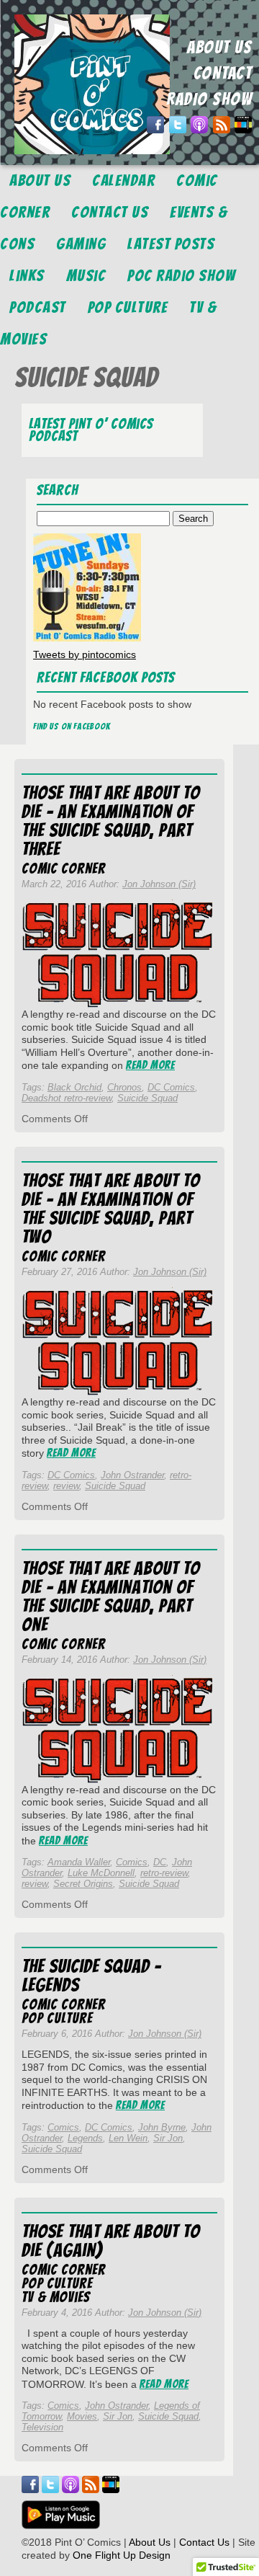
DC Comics (171, 1087)
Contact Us (110, 212)
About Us (40, 181)
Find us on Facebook (72, 726)
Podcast (38, 307)
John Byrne (162, 2127)
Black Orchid (74, 1087)
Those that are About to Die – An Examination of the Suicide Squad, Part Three (111, 821)
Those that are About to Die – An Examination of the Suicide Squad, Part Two (111, 1209)
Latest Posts (171, 244)
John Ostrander (132, 1475)
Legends (85, 2138)
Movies (82, 2416)
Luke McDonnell (101, 1873)
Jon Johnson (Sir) (159, 884)
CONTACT (223, 73)
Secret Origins (83, 1884)
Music (86, 276)
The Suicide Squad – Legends (91, 1976)
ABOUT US (219, 47)
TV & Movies (56, 2297)
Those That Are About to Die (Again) (111, 2241)
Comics (132, 1862)
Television (42, 2427)
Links (27, 276)
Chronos (124, 1087)
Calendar (123, 181)
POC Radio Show (181, 276)
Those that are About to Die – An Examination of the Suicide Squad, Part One (111, 1596)
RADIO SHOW (209, 99)
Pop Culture (128, 307)
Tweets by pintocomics (85, 654)
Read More (150, 1065)
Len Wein (128, 2138)
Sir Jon (168, 2138)
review (66, 1486)
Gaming (81, 244)
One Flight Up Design (122, 2555)
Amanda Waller (79, 1862)
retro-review (164, 1873)
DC (160, 1862)
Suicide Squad (147, 1098)
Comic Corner (64, 869)
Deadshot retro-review (67, 1098)
